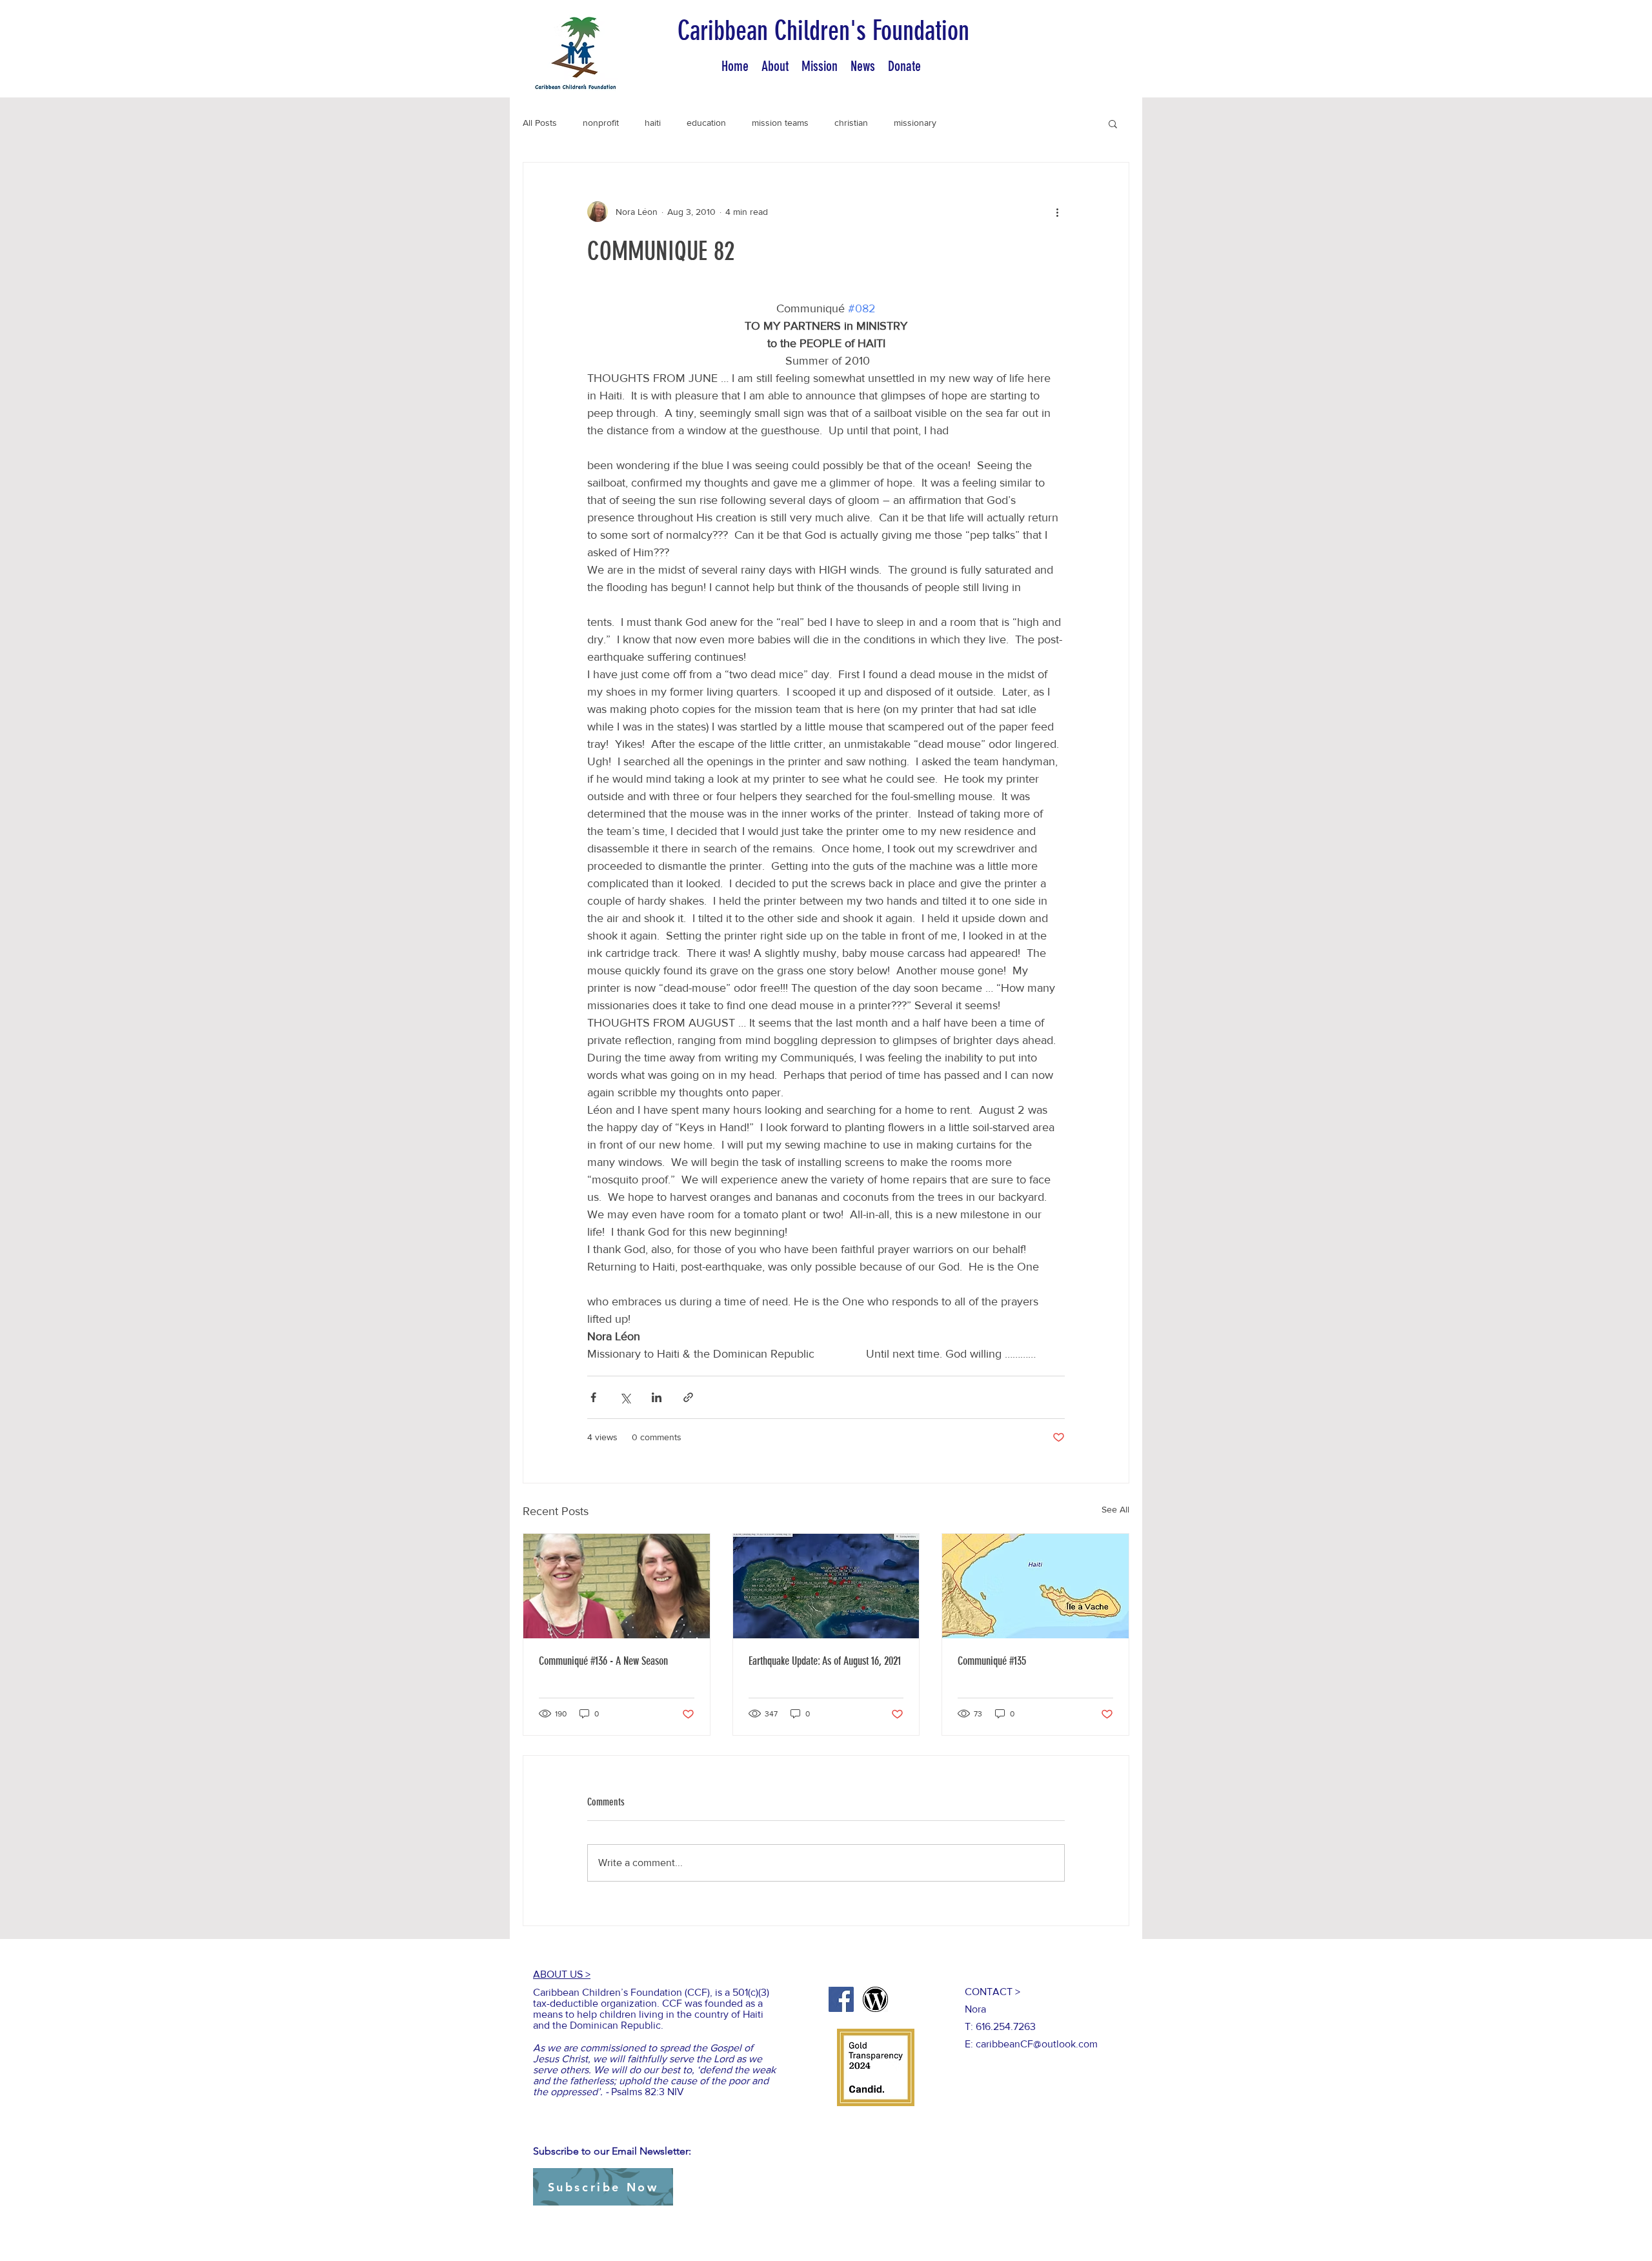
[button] (1113, 123)
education (706, 123)
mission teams (780, 123)
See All (1115, 1509)
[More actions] (1057, 212)
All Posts (540, 123)
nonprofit (601, 123)
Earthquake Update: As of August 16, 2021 (825, 1661)
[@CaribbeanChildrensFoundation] (841, 1999)
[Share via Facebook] (593, 1397)
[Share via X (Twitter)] (625, 1397)
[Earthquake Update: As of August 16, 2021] (826, 1586)
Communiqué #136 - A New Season (603, 1661)
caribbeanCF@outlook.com (1037, 2044)
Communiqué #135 (992, 1661)
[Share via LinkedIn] (657, 1397)
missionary (915, 123)
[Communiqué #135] (1035, 1586)
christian (851, 123)
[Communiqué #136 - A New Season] (617, 1586)
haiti (653, 123)
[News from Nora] (875, 1999)
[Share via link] (688, 1397)
